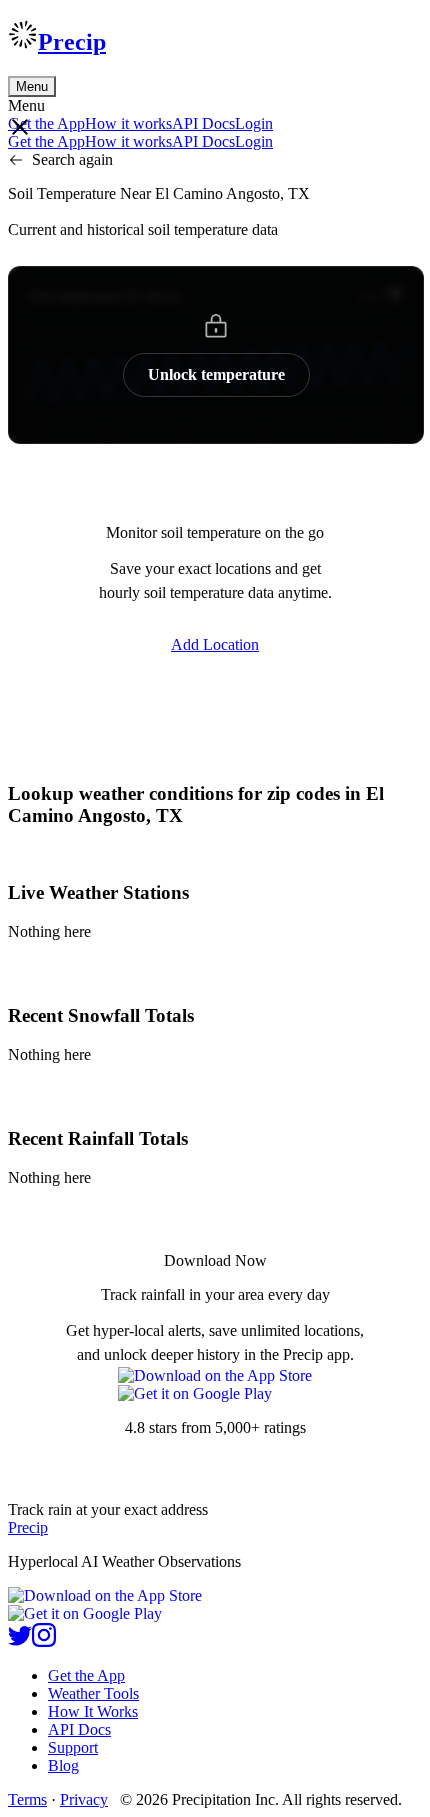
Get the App (86, 1675)
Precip (72, 42)
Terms (27, 1799)
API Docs (203, 123)
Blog (63, 1765)
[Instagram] (44, 1641)
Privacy (84, 1799)
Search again (72, 159)
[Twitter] (20, 1641)
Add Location (215, 644)
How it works (128, 123)
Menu (32, 86)
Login (254, 123)
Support (73, 1747)
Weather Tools (93, 1693)
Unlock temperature (216, 374)
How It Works (93, 1711)
